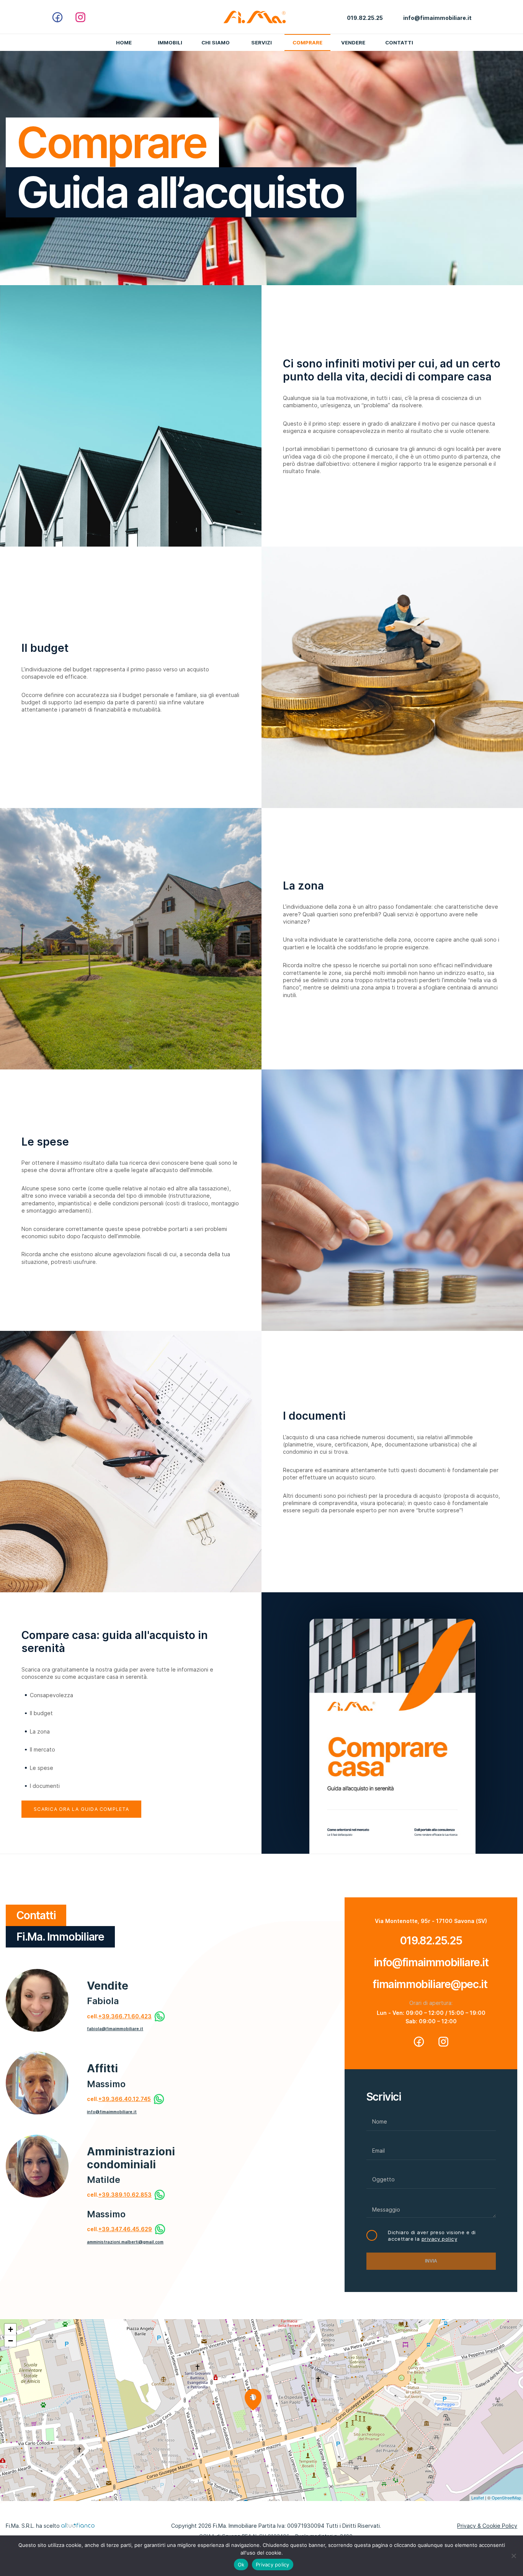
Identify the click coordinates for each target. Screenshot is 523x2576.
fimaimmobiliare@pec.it (431, 1984)
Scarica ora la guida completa (81, 1809)
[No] (513, 2556)
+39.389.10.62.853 (125, 2195)
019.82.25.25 (431, 1941)
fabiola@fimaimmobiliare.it (115, 2029)
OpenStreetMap (506, 2498)
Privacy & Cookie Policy (487, 2526)
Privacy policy (273, 2565)
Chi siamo (216, 42)
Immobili (170, 42)
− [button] (11, 2341)
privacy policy (439, 2239)
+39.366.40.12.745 (125, 2099)
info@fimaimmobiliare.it (112, 2112)
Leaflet (478, 2498)
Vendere (353, 42)
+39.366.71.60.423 (125, 2016)
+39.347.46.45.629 (125, 2229)
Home (124, 42)
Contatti (399, 42)
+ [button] (11, 2329)
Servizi (261, 42)
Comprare (307, 42)
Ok (241, 2565)
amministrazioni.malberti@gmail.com (125, 2242)
